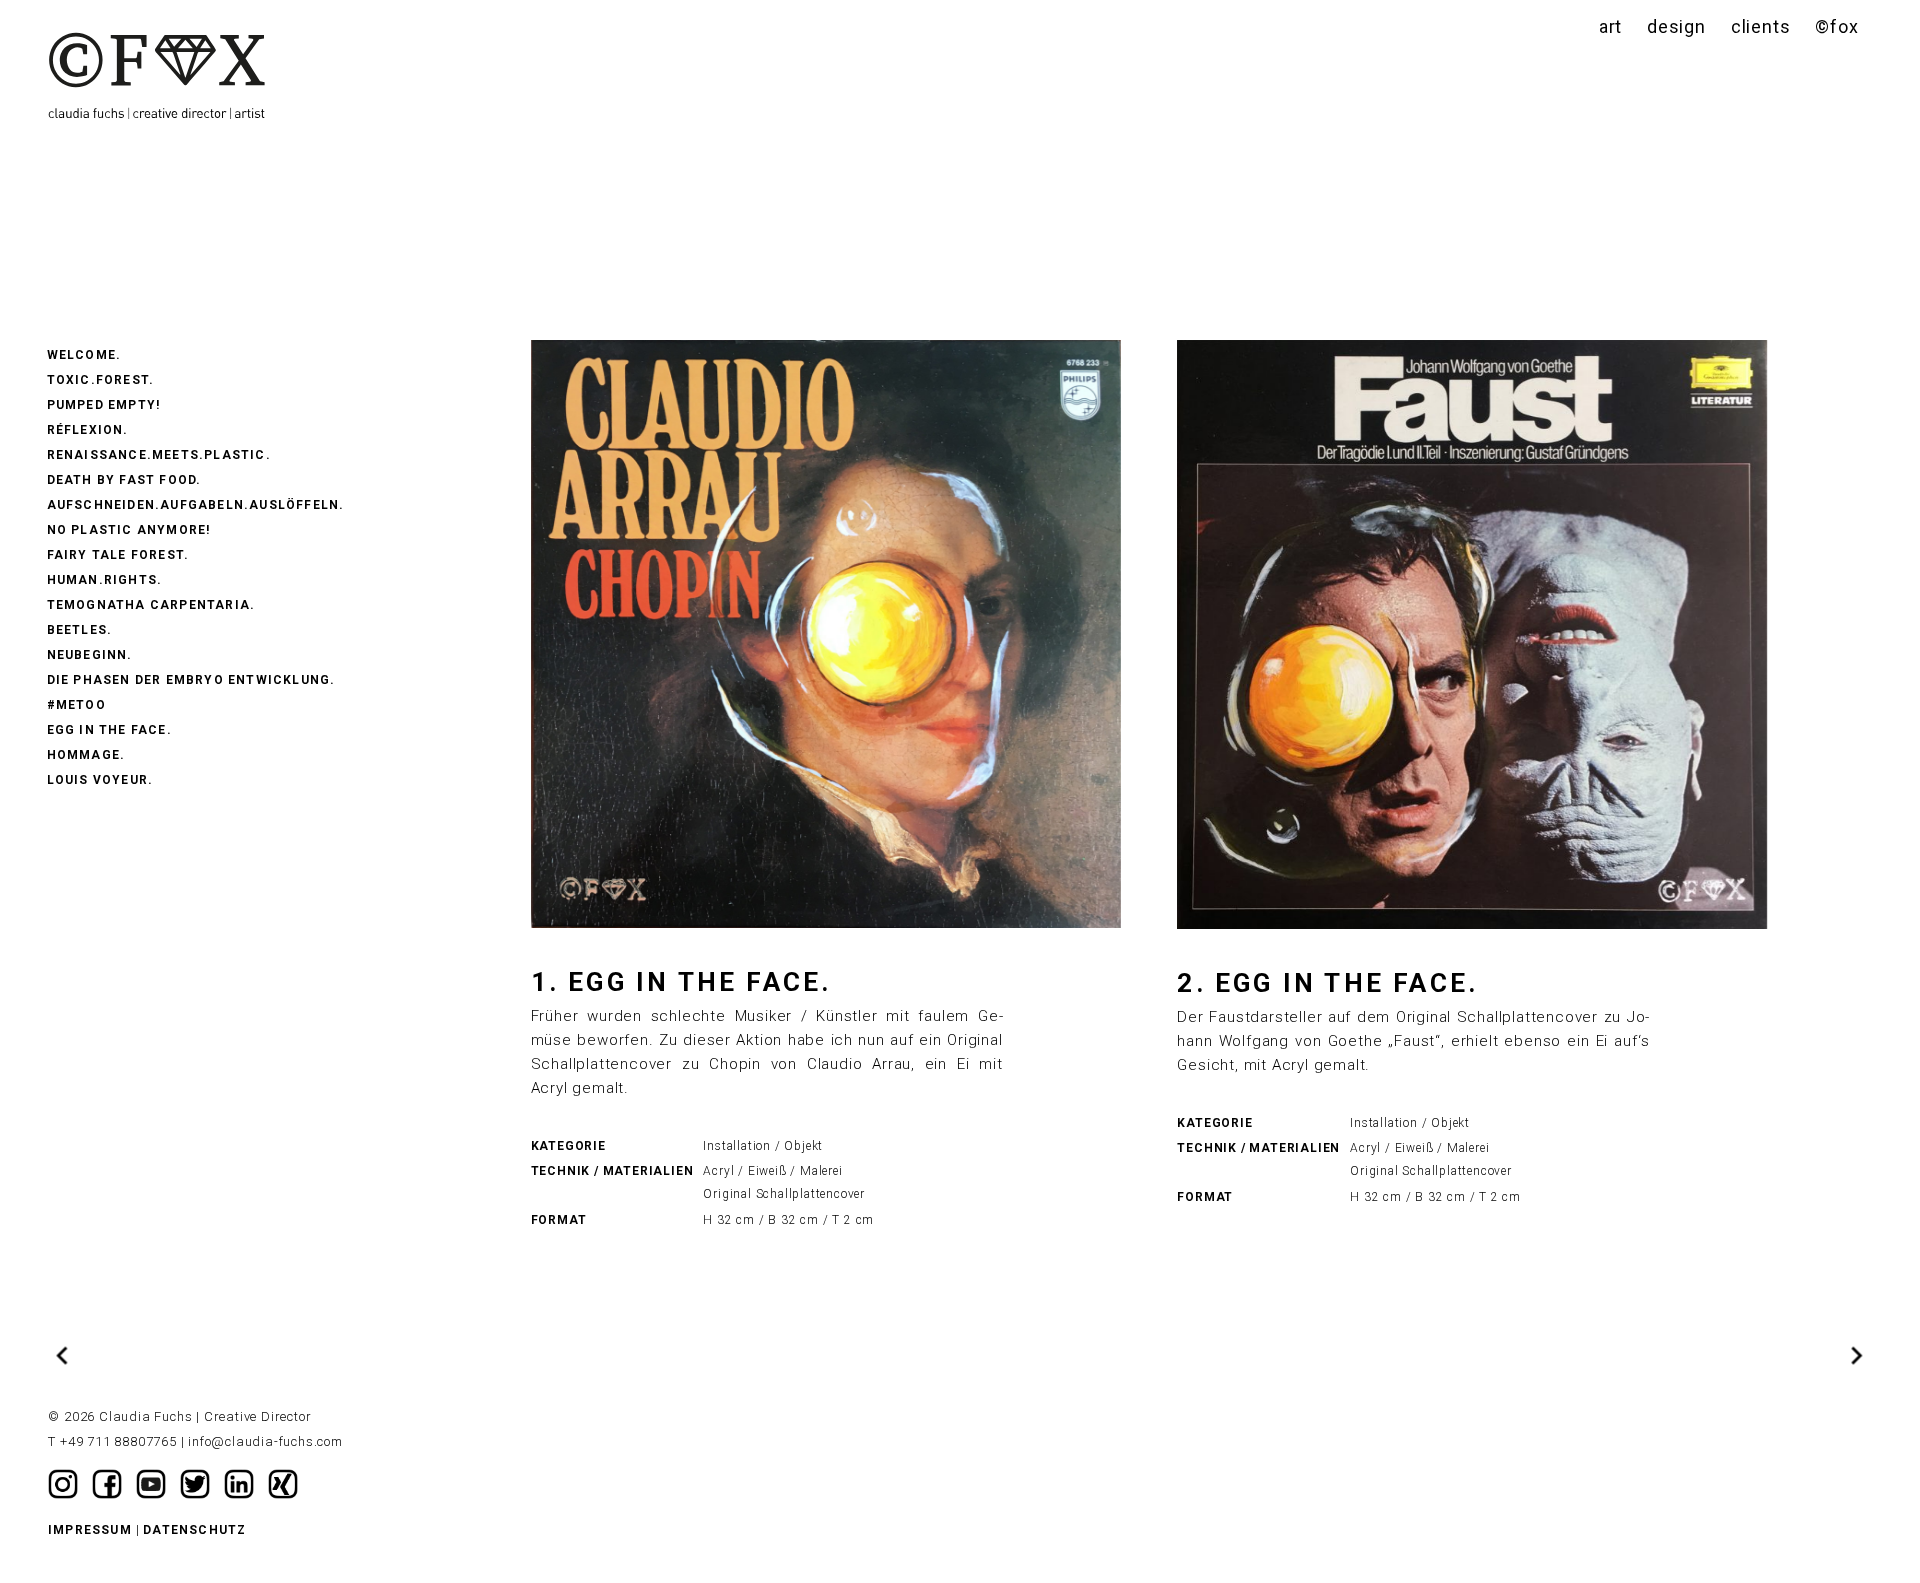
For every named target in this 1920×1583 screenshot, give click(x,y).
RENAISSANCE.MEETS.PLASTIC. (159, 455)
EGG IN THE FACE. (109, 730)
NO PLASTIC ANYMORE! (129, 530)
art (1610, 26)
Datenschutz (194, 1530)
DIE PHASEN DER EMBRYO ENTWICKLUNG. (191, 680)
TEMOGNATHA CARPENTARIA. (151, 605)
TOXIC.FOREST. (101, 380)
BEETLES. (80, 630)
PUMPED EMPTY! (104, 405)
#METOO (76, 705)
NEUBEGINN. (90, 655)
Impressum (90, 1530)
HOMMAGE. (86, 755)
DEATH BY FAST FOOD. (124, 480)
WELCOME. (84, 355)
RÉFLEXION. (88, 430)
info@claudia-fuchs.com (265, 1441)
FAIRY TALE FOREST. (118, 555)
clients (1761, 26)
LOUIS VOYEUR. (100, 780)
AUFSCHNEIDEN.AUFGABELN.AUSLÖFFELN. (196, 505)
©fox (1836, 26)
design (1676, 26)
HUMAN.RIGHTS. (105, 580)
